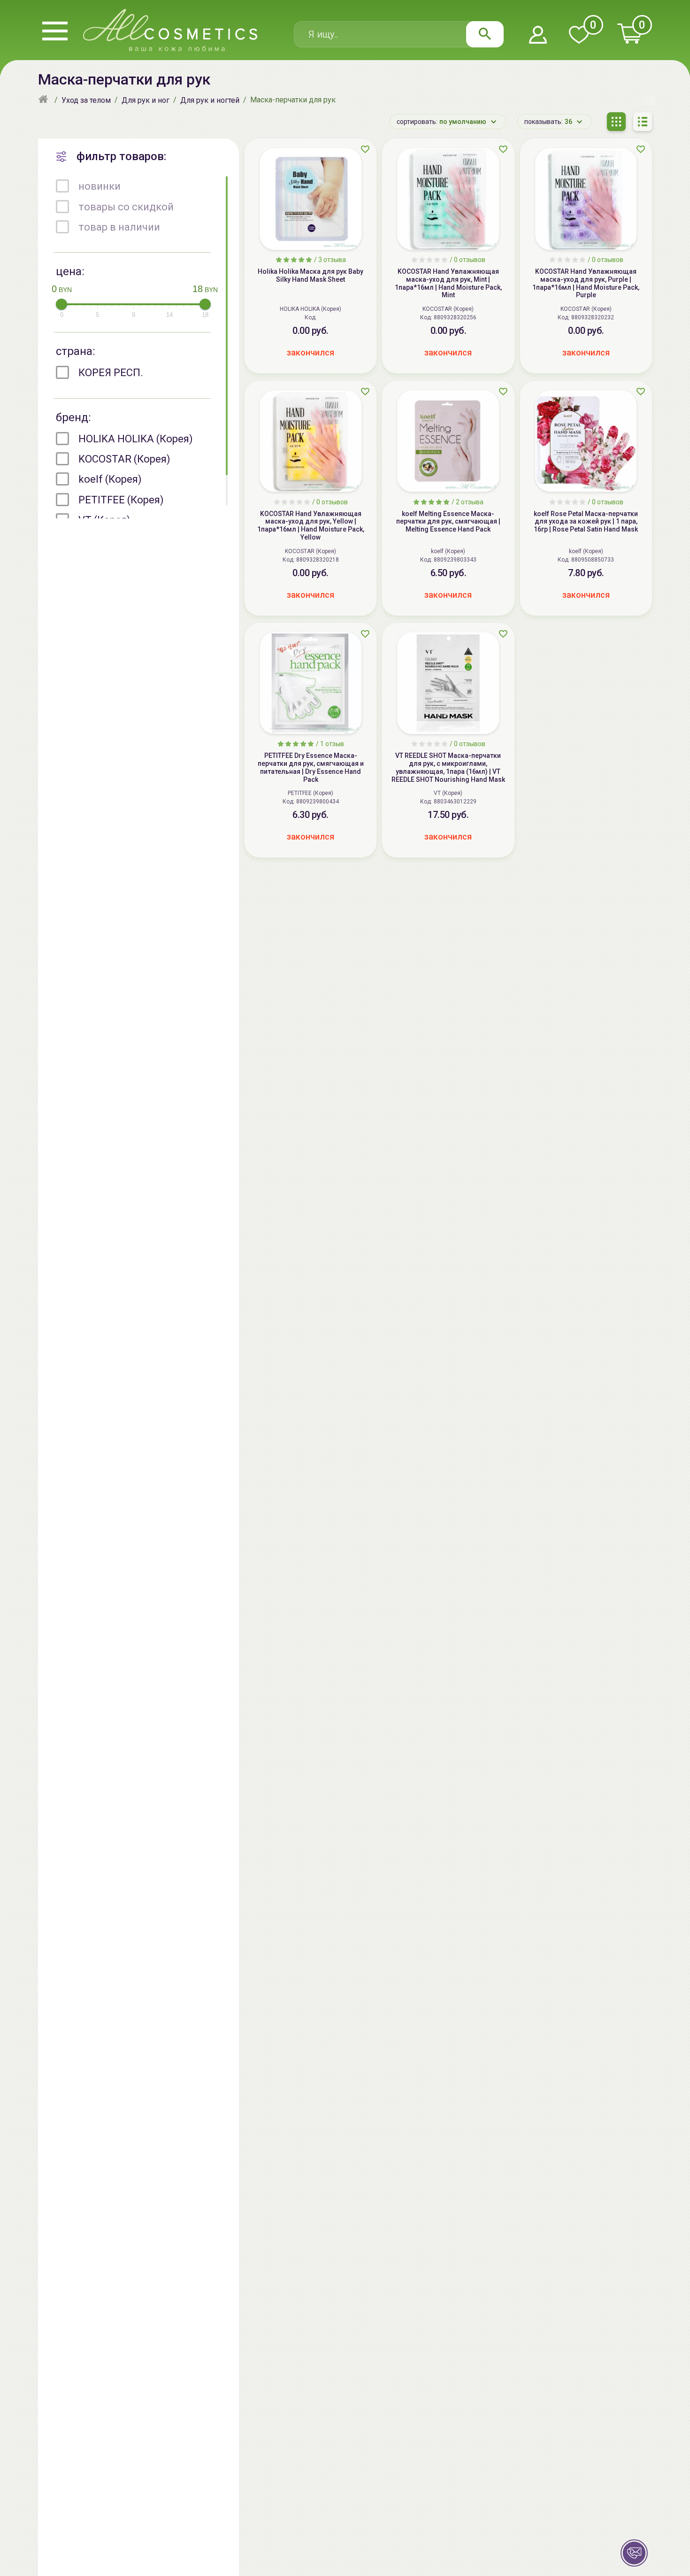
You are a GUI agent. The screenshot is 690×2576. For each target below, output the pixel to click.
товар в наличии (119, 227)
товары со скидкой (126, 207)
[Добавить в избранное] (365, 149)
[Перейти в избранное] (579, 35)
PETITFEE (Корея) (121, 500)
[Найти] (485, 34)
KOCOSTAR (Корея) (124, 459)
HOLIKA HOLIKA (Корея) (136, 439)
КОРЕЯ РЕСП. (111, 373)
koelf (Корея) (110, 479)
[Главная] (44, 100)
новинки (100, 186)
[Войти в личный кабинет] (538, 35)
